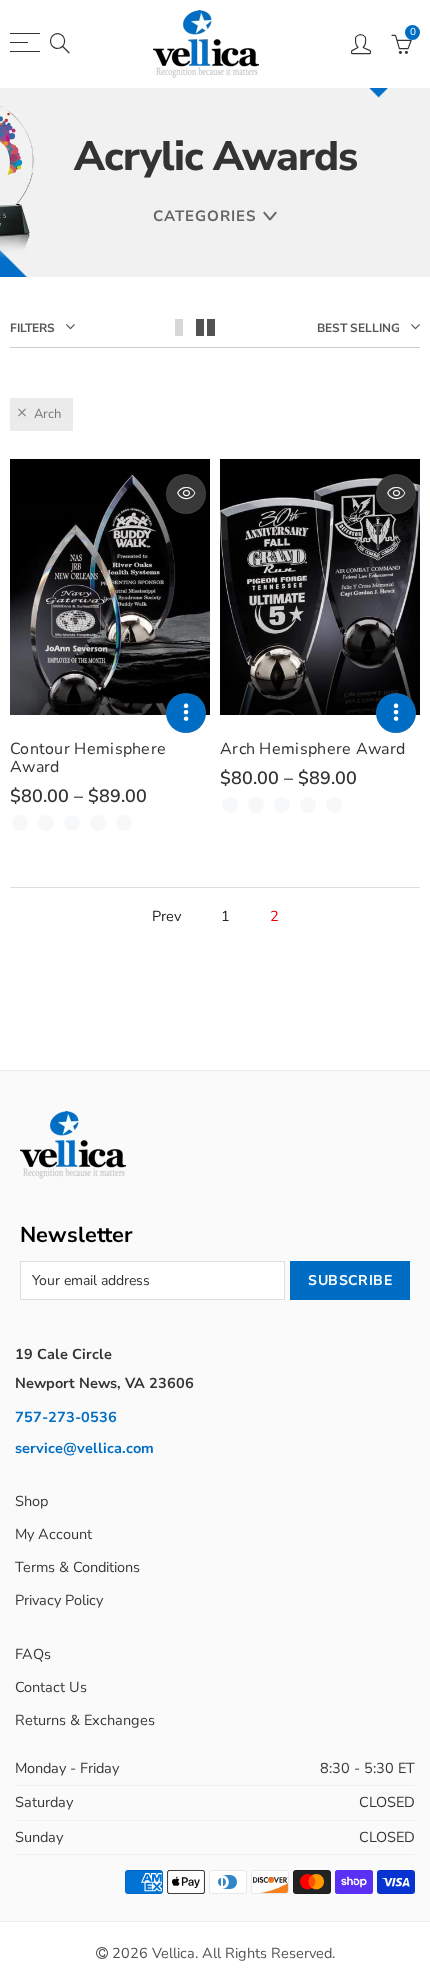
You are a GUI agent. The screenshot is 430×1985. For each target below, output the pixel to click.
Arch (47, 414)
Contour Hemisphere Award (88, 758)
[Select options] (186, 713)
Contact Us (51, 1687)
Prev (166, 916)
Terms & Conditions (77, 1567)
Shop (31, 1501)
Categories (204, 216)
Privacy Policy (59, 1600)
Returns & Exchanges (85, 1720)
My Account (53, 1534)
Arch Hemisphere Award (312, 749)
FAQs (33, 1654)
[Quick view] (186, 494)
